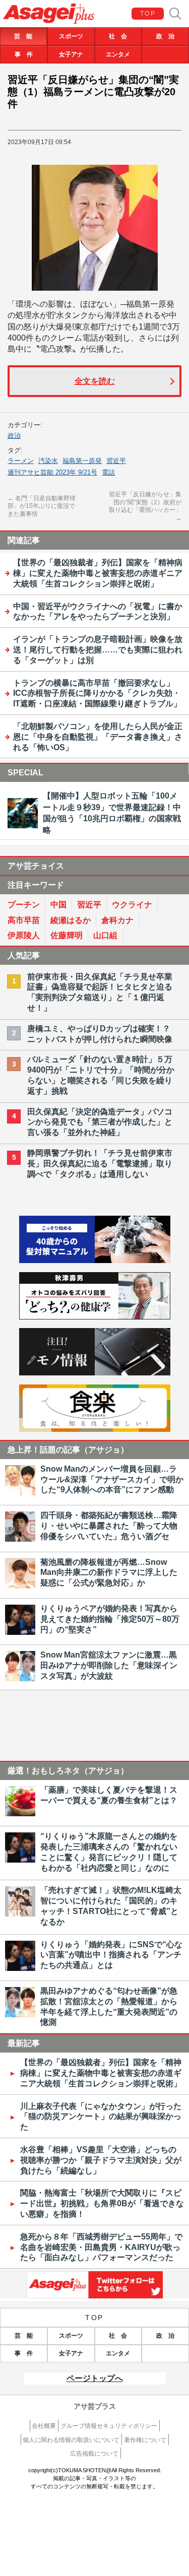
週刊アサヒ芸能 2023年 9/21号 (52, 472)
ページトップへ (95, 2378)
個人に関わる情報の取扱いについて (71, 2440)
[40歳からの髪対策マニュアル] (95, 1260)
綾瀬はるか (71, 920)
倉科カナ (117, 920)
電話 (108, 472)
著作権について (145, 2440)
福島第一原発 (82, 461)
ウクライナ (132, 905)
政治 (14, 436)
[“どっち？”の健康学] (95, 1317)
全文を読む (95, 381)
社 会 (118, 36)
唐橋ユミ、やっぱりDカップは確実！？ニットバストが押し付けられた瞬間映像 (100, 1034)
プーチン (24, 905)
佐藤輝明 (67, 935)
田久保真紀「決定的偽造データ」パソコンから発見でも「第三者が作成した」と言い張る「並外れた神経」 (100, 1122)
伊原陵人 (24, 935)
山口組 (105, 935)
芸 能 (23, 36)
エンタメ (118, 54)
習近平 (116, 461)
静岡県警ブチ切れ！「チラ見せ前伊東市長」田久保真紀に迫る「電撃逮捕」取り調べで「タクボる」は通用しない (100, 1164)
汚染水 (48, 461)
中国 (58, 905)
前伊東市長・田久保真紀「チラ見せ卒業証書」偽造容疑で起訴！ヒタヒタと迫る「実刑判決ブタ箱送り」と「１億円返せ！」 (100, 992)
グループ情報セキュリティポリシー (109, 2426)
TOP (148, 14)
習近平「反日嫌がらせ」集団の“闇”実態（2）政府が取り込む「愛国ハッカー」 (145, 506)
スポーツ (71, 36)
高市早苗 (24, 920)
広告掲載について (94, 2454)
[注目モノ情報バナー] (95, 1373)
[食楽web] (95, 1429)
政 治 (165, 36)
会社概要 (44, 2426)
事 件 (24, 54)
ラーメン (21, 461)
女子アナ (71, 54)
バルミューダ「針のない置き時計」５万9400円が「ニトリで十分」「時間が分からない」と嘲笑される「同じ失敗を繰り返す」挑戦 (101, 1075)
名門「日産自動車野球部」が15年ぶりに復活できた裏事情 (42, 506)
